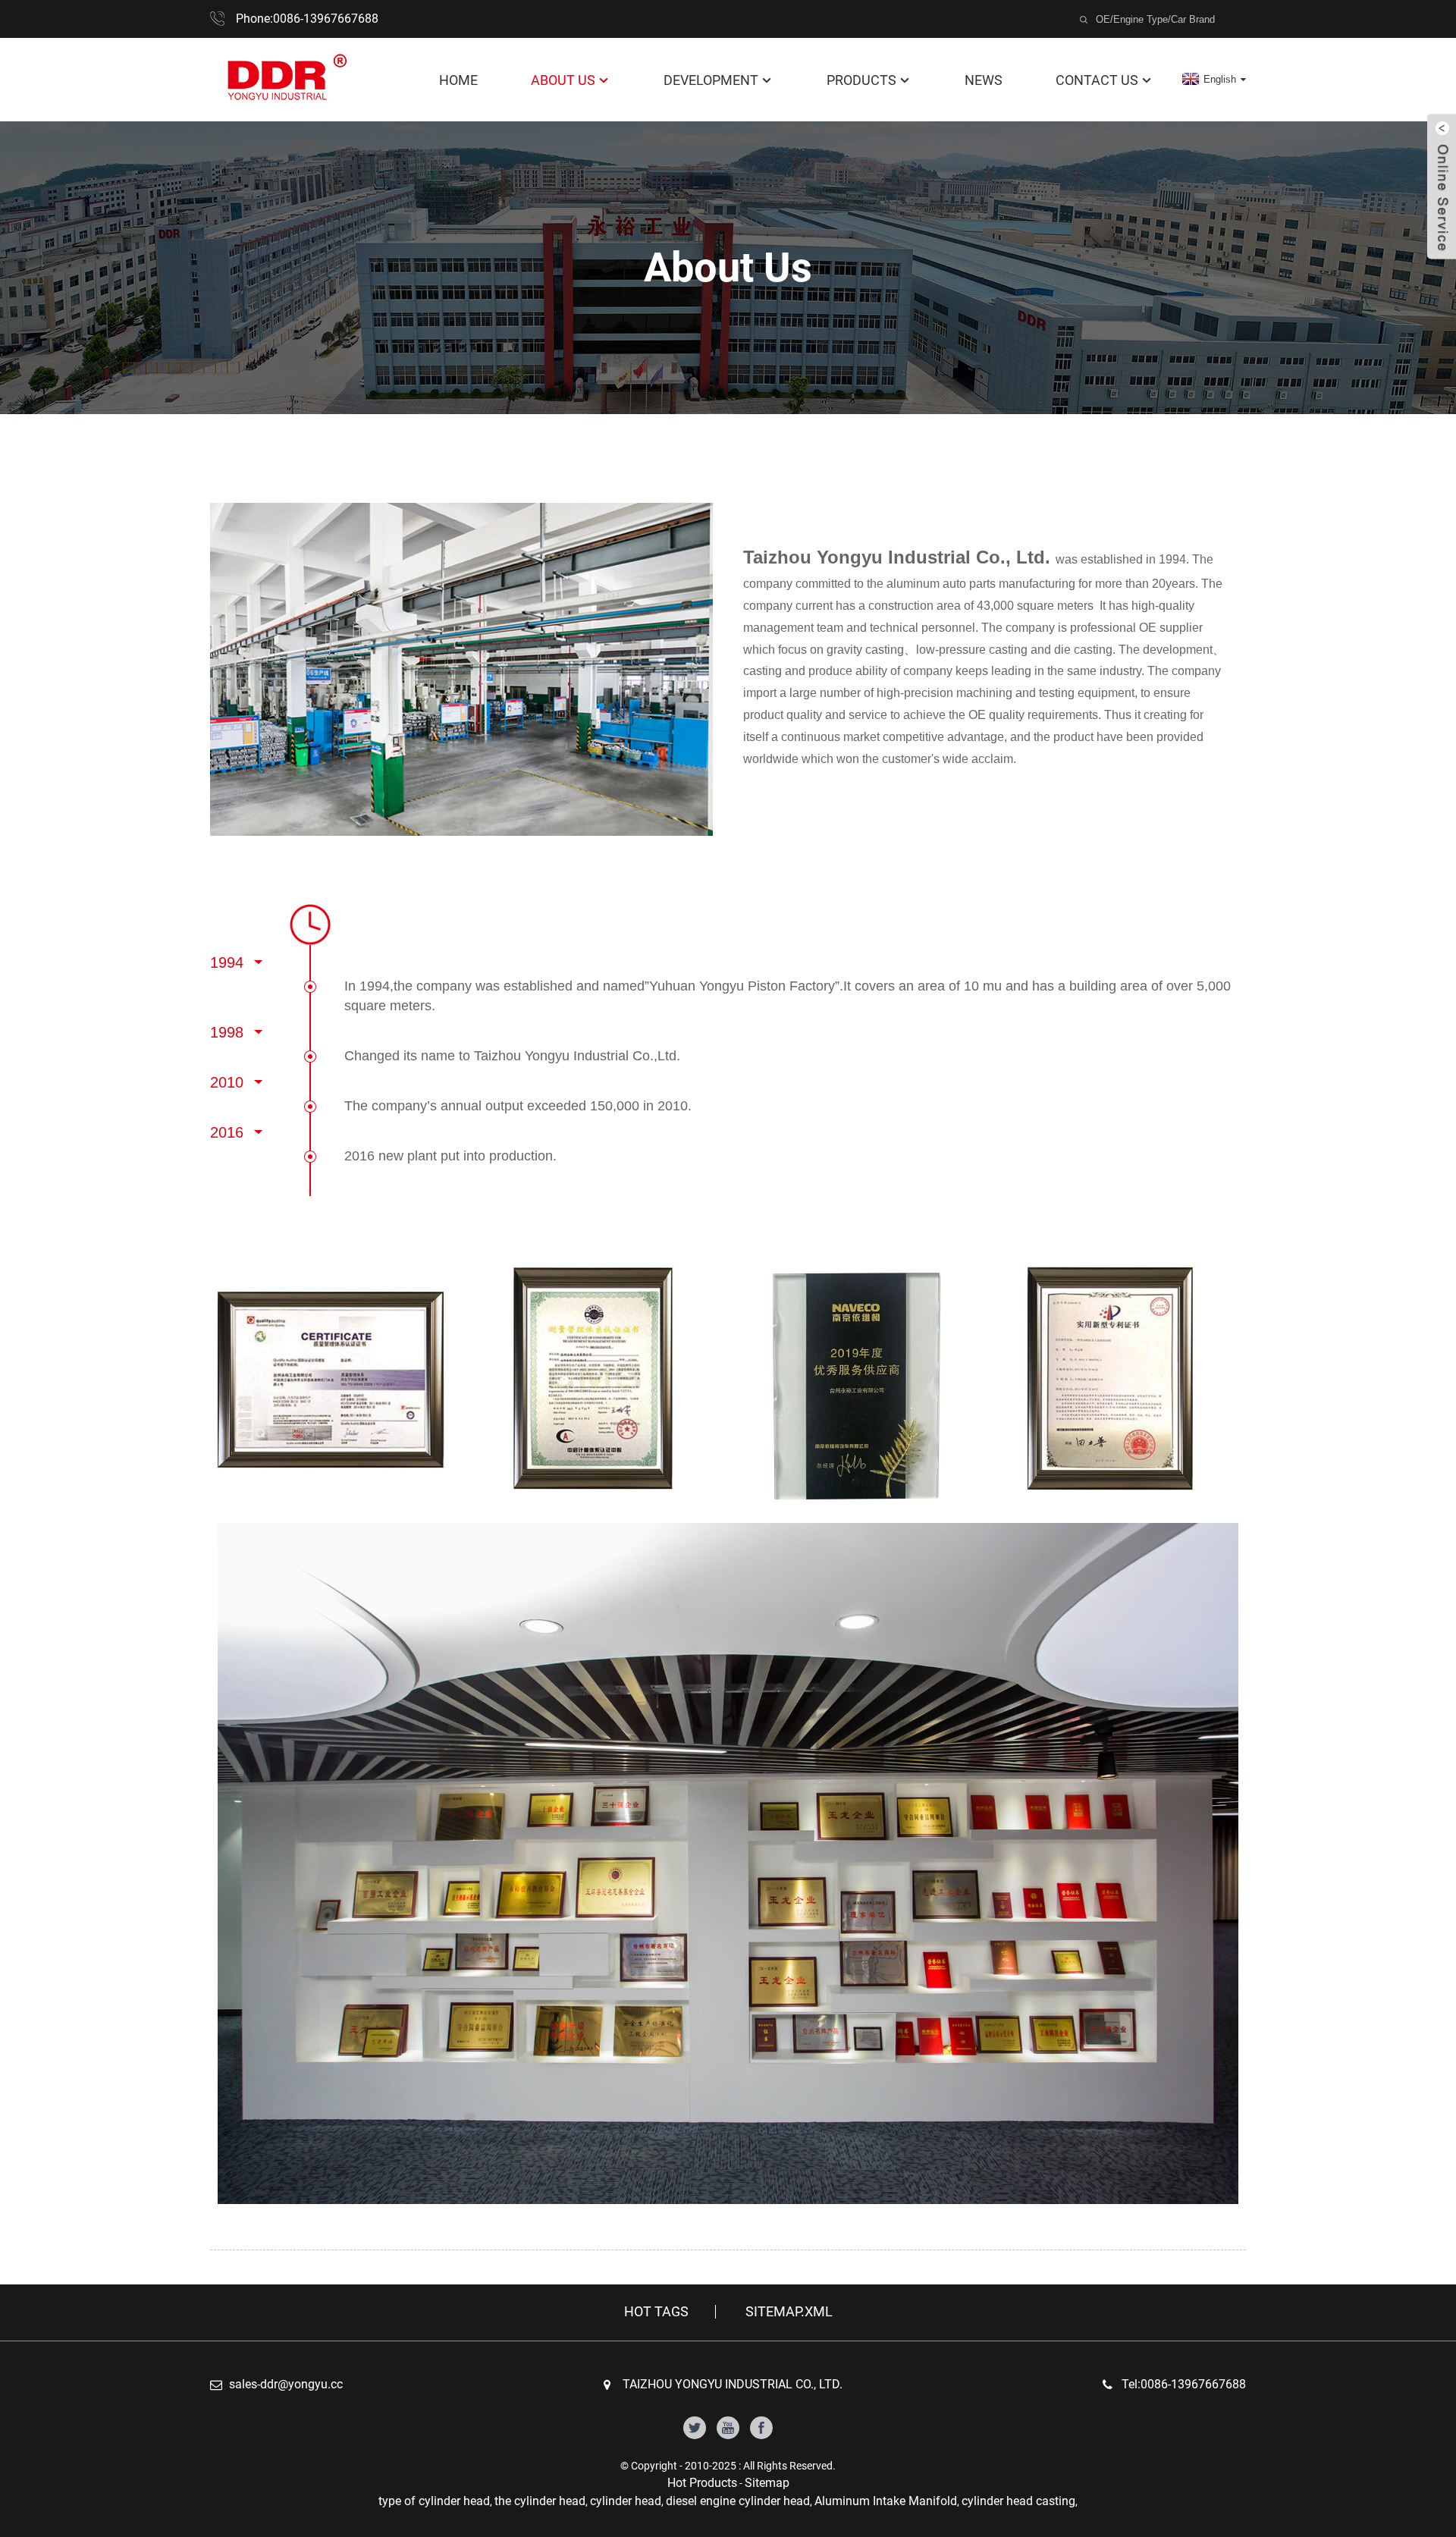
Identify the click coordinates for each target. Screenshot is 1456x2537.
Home (458, 80)
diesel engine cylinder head (738, 2501)
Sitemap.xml (789, 2312)
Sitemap (767, 2483)
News (984, 80)
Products (861, 80)
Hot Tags (656, 2312)
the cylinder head (540, 2501)
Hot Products (702, 2483)
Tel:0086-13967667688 (1184, 2384)
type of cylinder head (434, 2501)
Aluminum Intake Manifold (886, 2501)
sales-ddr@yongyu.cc (286, 2384)
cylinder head (626, 2501)
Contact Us (1097, 80)
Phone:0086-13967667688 (307, 19)
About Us (563, 80)
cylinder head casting (1018, 2501)
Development (711, 80)
